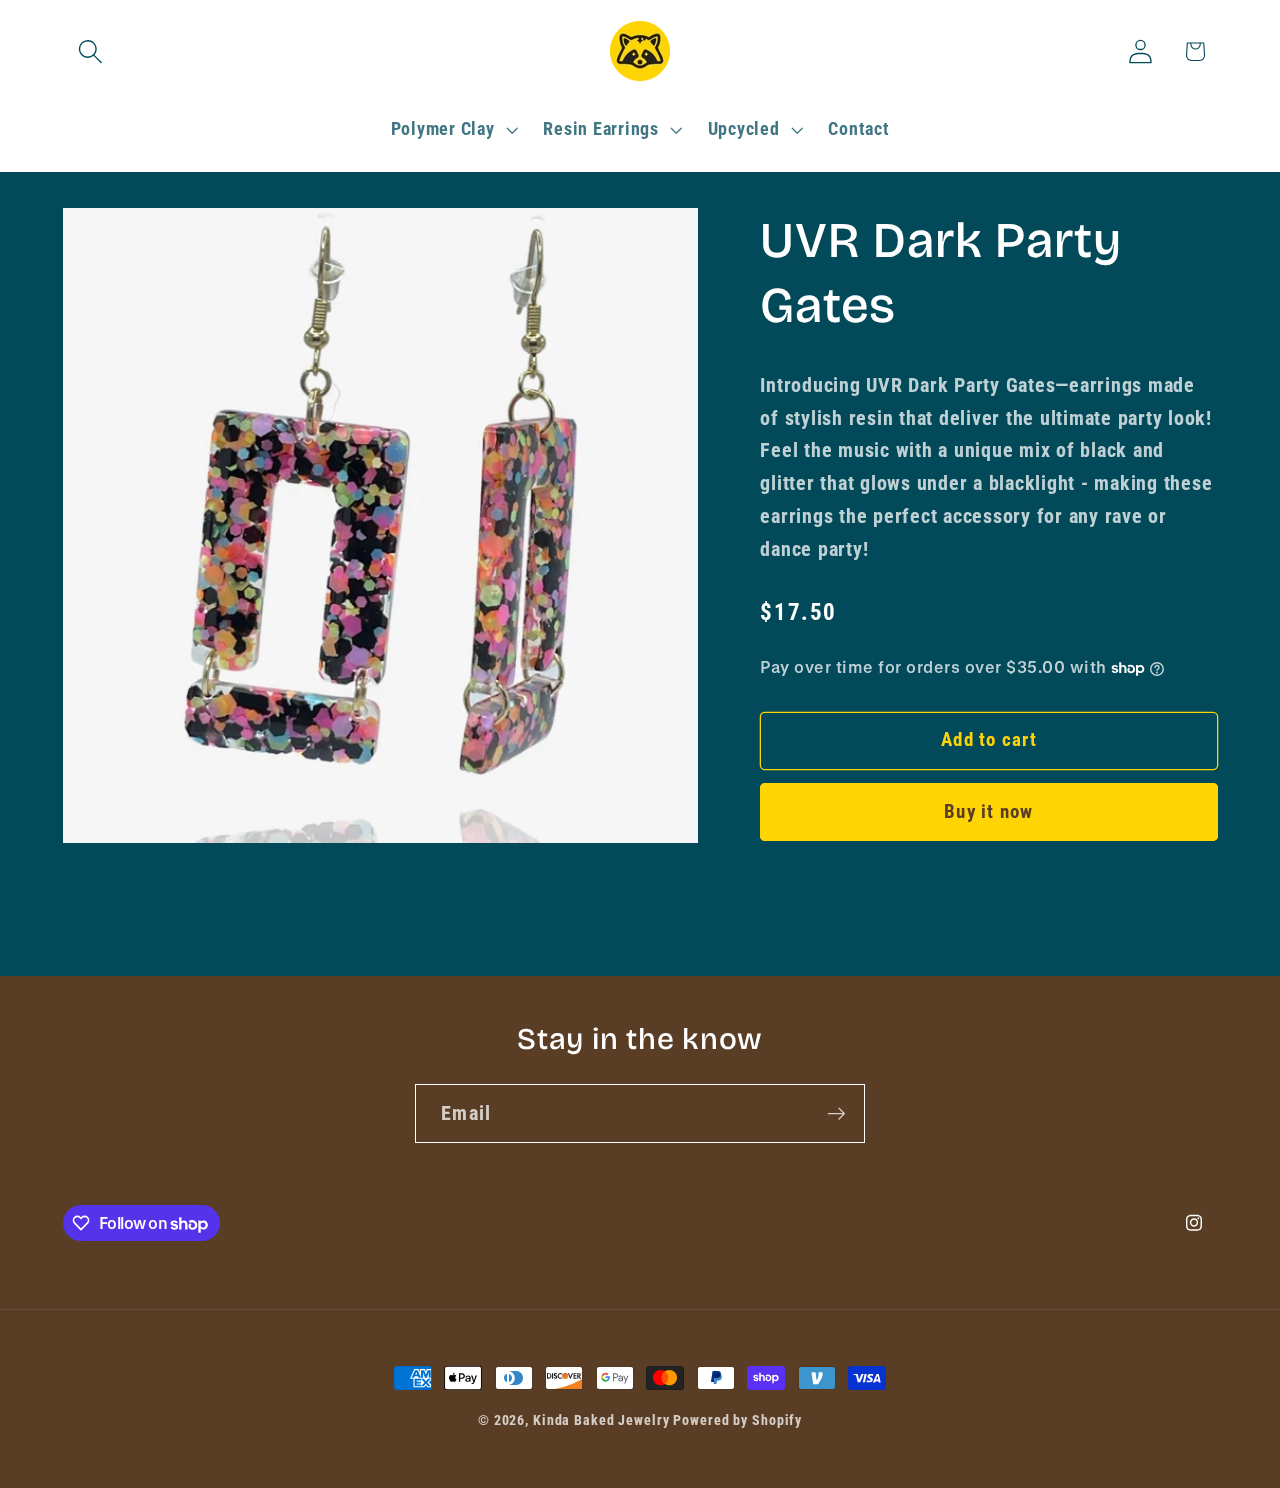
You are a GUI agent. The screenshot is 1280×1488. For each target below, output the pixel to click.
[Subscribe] (836, 1113)
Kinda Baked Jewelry (601, 1420)
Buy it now (989, 812)
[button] (90, 51)
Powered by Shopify (737, 1420)
